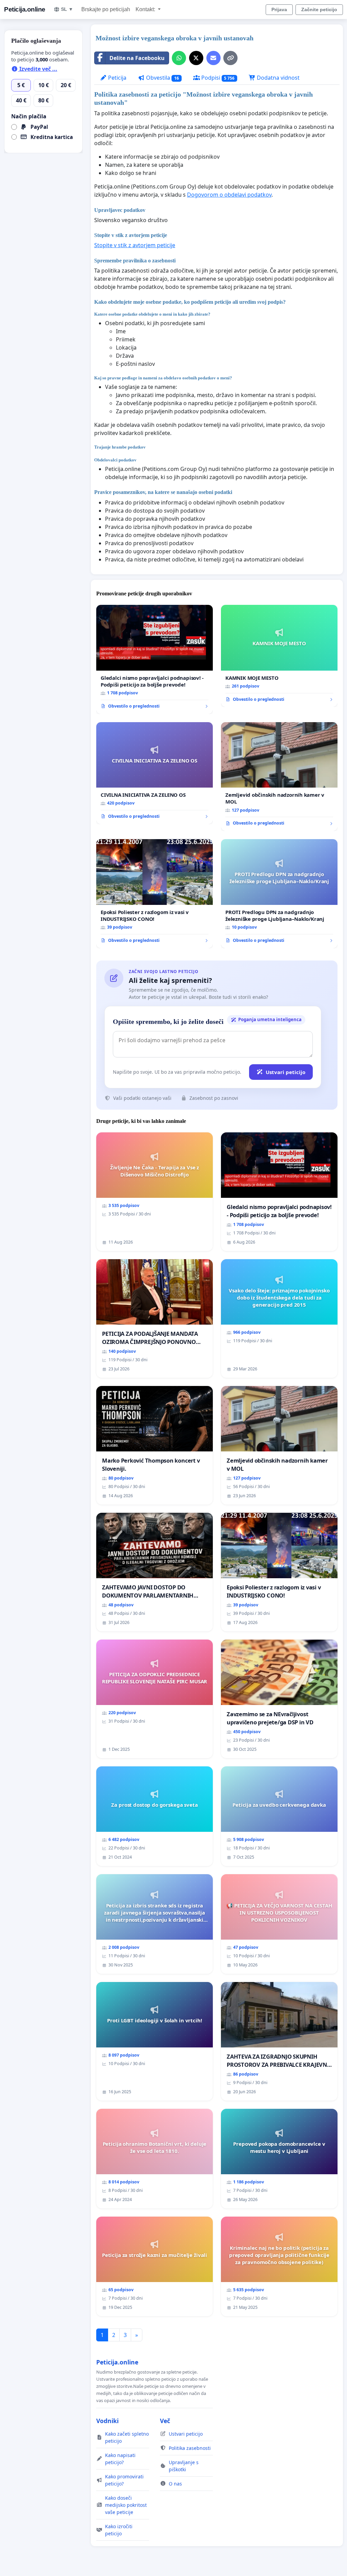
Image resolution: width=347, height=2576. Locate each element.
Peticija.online (25, 9)
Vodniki (107, 2421)
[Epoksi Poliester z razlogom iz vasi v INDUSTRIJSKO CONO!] (155, 894)
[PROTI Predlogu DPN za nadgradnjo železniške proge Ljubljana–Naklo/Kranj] (279, 894)
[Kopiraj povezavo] (230, 58)
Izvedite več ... (38, 69)
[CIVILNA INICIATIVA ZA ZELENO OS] (155, 773)
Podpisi (217, 78)
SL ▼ (67, 9)
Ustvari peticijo (285, 1072)
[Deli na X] (196, 58)
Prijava (279, 9)
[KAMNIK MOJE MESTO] (279, 656)
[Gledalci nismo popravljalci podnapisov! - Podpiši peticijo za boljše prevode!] (155, 659)
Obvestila (162, 78)
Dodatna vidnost (278, 78)
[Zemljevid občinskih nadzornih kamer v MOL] (279, 777)
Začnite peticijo (319, 9)
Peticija (117, 78)
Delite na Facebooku (137, 58)
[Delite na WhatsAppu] (179, 58)
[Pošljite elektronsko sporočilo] (213, 58)
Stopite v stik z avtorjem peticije (135, 245)
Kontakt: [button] (146, 9)
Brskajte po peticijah (106, 9)
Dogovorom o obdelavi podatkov (229, 195)
